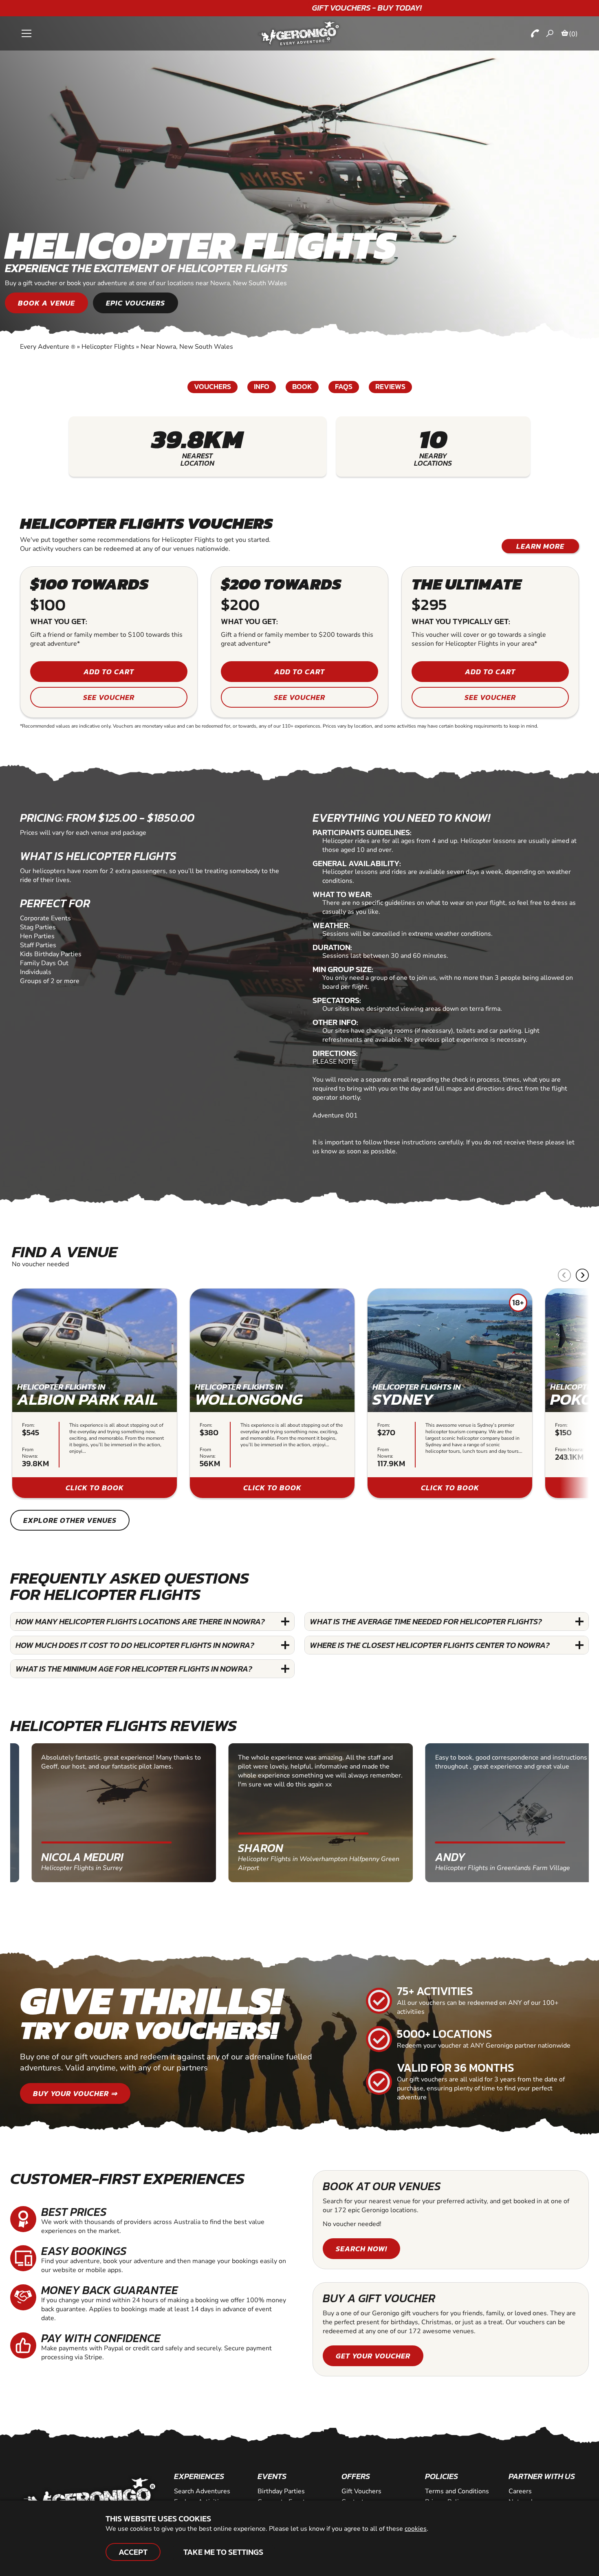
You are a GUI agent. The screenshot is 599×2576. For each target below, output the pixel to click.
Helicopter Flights (108, 347)
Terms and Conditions (457, 2491)
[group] (95, 1393)
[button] (582, 1275)
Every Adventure (48, 347)
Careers (520, 2491)
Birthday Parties (281, 2491)
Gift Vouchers (361, 2491)
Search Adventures (202, 2491)
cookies (416, 2529)
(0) (573, 34)
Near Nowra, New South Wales (187, 347)
